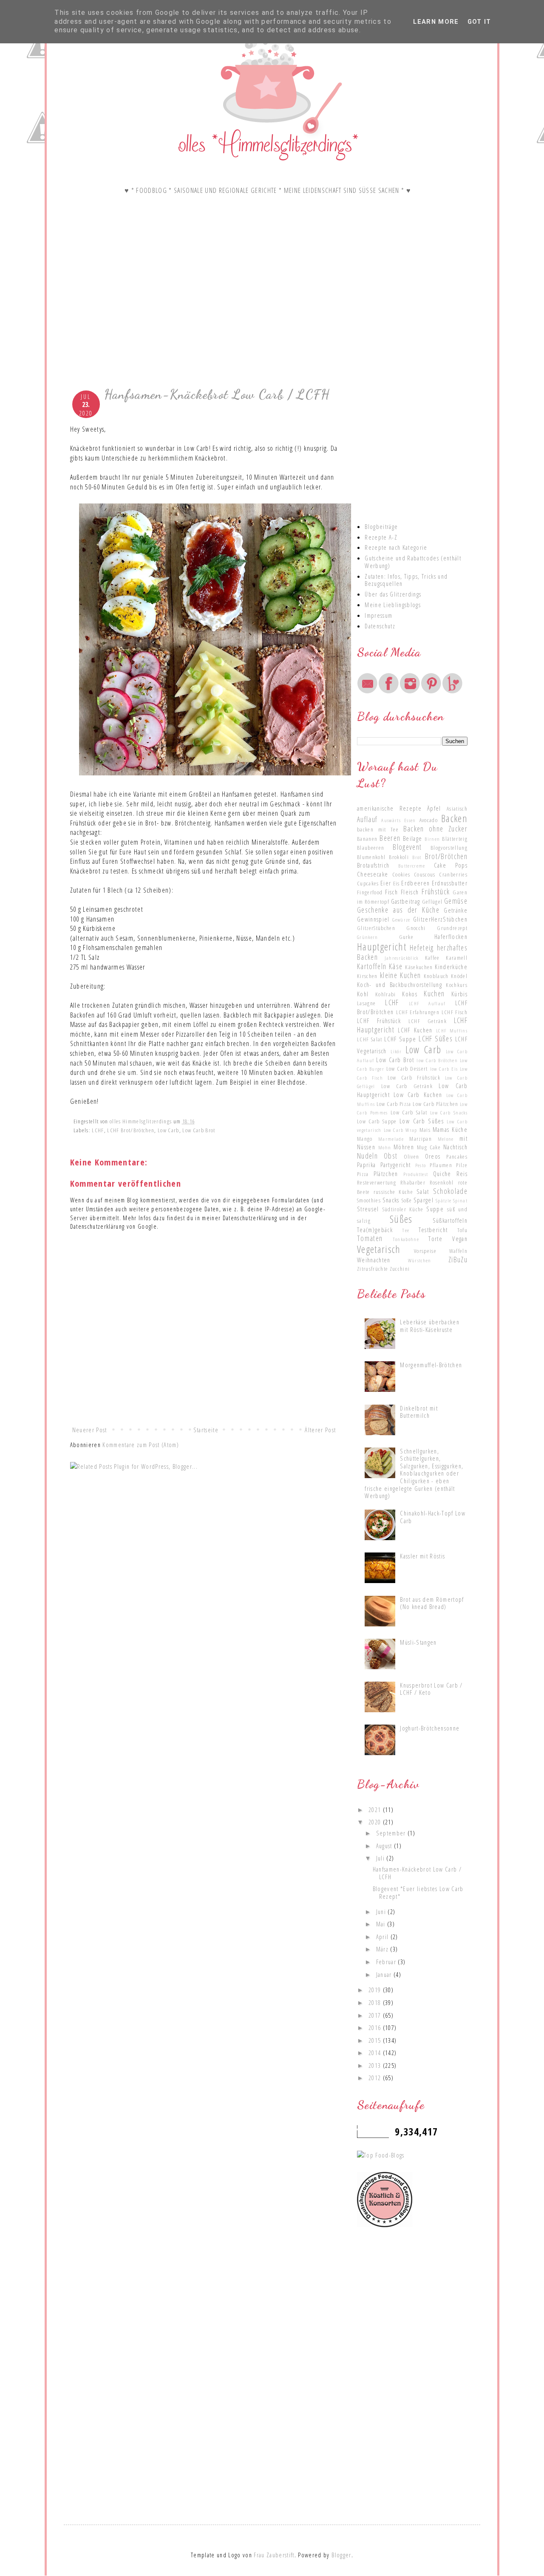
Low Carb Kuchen (418, 1094)
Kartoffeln (372, 966)
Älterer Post (320, 1430)
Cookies (401, 874)
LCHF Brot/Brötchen (131, 1130)
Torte (435, 1239)
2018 (376, 2002)
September (392, 1833)
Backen (454, 818)
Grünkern (368, 937)
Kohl (363, 994)
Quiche (442, 1173)
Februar (387, 1962)
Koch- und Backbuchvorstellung (399, 984)
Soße (407, 1200)
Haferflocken (451, 936)
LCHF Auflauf (427, 1003)
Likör (396, 1051)
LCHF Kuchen (415, 1030)
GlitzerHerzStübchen (440, 919)
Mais (425, 1130)
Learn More (436, 22)
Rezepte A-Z (381, 537)
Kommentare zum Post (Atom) (141, 1445)
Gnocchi (416, 928)
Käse (396, 966)
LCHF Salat (370, 1039)
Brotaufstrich (373, 865)
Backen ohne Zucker (435, 829)
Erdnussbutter (450, 883)
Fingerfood (370, 892)
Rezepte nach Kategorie (396, 547)
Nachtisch (455, 1147)
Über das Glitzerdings (393, 594)
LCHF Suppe (400, 1039)
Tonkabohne (406, 1239)
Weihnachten (374, 1260)
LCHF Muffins (452, 1030)
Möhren (404, 1147)
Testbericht (433, 1230)
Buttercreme (412, 865)
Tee (406, 1230)
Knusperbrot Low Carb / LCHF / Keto (431, 1689)
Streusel (368, 1209)
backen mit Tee (378, 829)
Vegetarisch (379, 1249)
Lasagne (366, 1003)
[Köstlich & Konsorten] (385, 2225)
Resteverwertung (377, 1182)
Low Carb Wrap (401, 1130)
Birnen (432, 839)
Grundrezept (452, 928)
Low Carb (169, 1130)
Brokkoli (399, 857)
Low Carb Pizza (394, 1104)
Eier (386, 883)
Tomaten (370, 1238)
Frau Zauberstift (274, 2555)
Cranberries (453, 874)
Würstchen (420, 1260)
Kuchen (434, 993)
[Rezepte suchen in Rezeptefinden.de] (381, 2155)
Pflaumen (441, 1165)
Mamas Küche (450, 1129)
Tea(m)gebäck (375, 1230)
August (385, 1846)
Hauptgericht (382, 947)
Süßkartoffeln (450, 1220)
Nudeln (367, 1156)
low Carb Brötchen (437, 1060)
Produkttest (416, 1174)
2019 (376, 1990)
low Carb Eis (444, 1069)
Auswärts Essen (398, 820)
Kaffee (432, 958)
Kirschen (367, 976)
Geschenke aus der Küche (398, 910)
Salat (423, 1191)
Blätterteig (455, 839)
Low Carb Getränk (407, 1086)
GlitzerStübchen (376, 928)
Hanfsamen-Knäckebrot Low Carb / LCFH (417, 1873)
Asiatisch (457, 809)
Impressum (378, 615)
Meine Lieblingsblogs (393, 605)
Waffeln (458, 1251)
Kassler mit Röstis (422, 1556)
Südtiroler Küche (403, 1209)
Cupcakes (368, 883)
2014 (376, 2053)
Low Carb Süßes (422, 1121)
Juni (382, 1911)
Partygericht (396, 1165)
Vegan (460, 1239)
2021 (376, 1810)
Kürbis (459, 994)
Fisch (391, 892)
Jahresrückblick (402, 958)
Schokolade (450, 1191)
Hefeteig (422, 947)
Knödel (459, 976)
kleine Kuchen (400, 975)
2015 (376, 2040)
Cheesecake (373, 874)
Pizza (363, 1174)
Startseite (206, 1430)
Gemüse (456, 901)
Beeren (390, 838)
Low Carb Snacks (449, 1112)
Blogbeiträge (381, 526)
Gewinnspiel (373, 919)
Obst (391, 1156)
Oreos (433, 1156)
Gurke (407, 937)
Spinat (460, 1200)
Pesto (421, 1165)
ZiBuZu (458, 1259)
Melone (446, 1139)
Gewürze (401, 919)
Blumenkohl (371, 857)
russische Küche (394, 1192)
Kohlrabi (386, 994)
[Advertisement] (204, 313)
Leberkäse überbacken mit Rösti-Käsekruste (430, 1326)
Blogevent (407, 847)
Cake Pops (451, 865)
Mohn (385, 1147)
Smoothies (369, 1200)
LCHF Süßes (436, 1038)
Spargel (424, 1200)
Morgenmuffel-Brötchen (431, 1365)
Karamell (457, 958)
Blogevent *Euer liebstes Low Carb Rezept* (418, 1892)
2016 (376, 2027)
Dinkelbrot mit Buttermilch (419, 1412)
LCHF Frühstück (379, 1021)
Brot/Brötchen (446, 856)
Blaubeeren (371, 848)
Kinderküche (451, 967)
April (383, 1937)
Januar (385, 1974)
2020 (376, 1822)
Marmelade (391, 1139)
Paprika (366, 1165)
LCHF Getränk (428, 1021)
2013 (376, 2065)
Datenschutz (380, 626)
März (383, 1949)
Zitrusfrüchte (373, 1269)
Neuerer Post (90, 1430)
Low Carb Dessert (407, 1069)
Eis (397, 883)
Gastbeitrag (406, 901)
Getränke (456, 910)
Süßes (401, 1219)
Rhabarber (413, 1182)
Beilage (412, 838)
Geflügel (432, 902)
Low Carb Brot (199, 1130)
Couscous (425, 874)
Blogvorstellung (449, 848)
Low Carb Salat (409, 1112)
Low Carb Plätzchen (435, 1104)
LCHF (98, 1130)
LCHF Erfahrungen (418, 1012)
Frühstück (436, 891)
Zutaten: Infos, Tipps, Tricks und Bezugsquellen (406, 580)
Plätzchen (386, 1173)
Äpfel (434, 808)
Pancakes (457, 1157)
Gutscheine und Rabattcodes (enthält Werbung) (413, 562)
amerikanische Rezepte (389, 808)
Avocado (429, 820)
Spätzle (443, 1200)
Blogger (341, 2555)
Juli (381, 1858)
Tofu (462, 1230)
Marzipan (421, 1139)
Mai (382, 1924)
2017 (376, 2015)
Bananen (367, 839)
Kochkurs (457, 985)
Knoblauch (436, 976)
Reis (462, 1173)
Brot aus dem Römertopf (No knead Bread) (432, 1603)
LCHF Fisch (455, 1012)
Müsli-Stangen (418, 1642)
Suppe (435, 1209)
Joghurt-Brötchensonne (430, 1728)
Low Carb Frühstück (414, 1077)
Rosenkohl (442, 1182)
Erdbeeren (415, 883)
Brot (417, 857)
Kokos (410, 994)
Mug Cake (429, 1147)
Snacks (391, 1200)
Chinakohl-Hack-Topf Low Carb (433, 1517)
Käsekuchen (419, 967)
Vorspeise (425, 1251)
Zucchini (400, 1269)
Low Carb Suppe (377, 1121)
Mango (365, 1139)
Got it (479, 22)
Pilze (462, 1165)
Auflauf (367, 819)
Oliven (412, 1157)
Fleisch (410, 892)
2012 (376, 2078)
